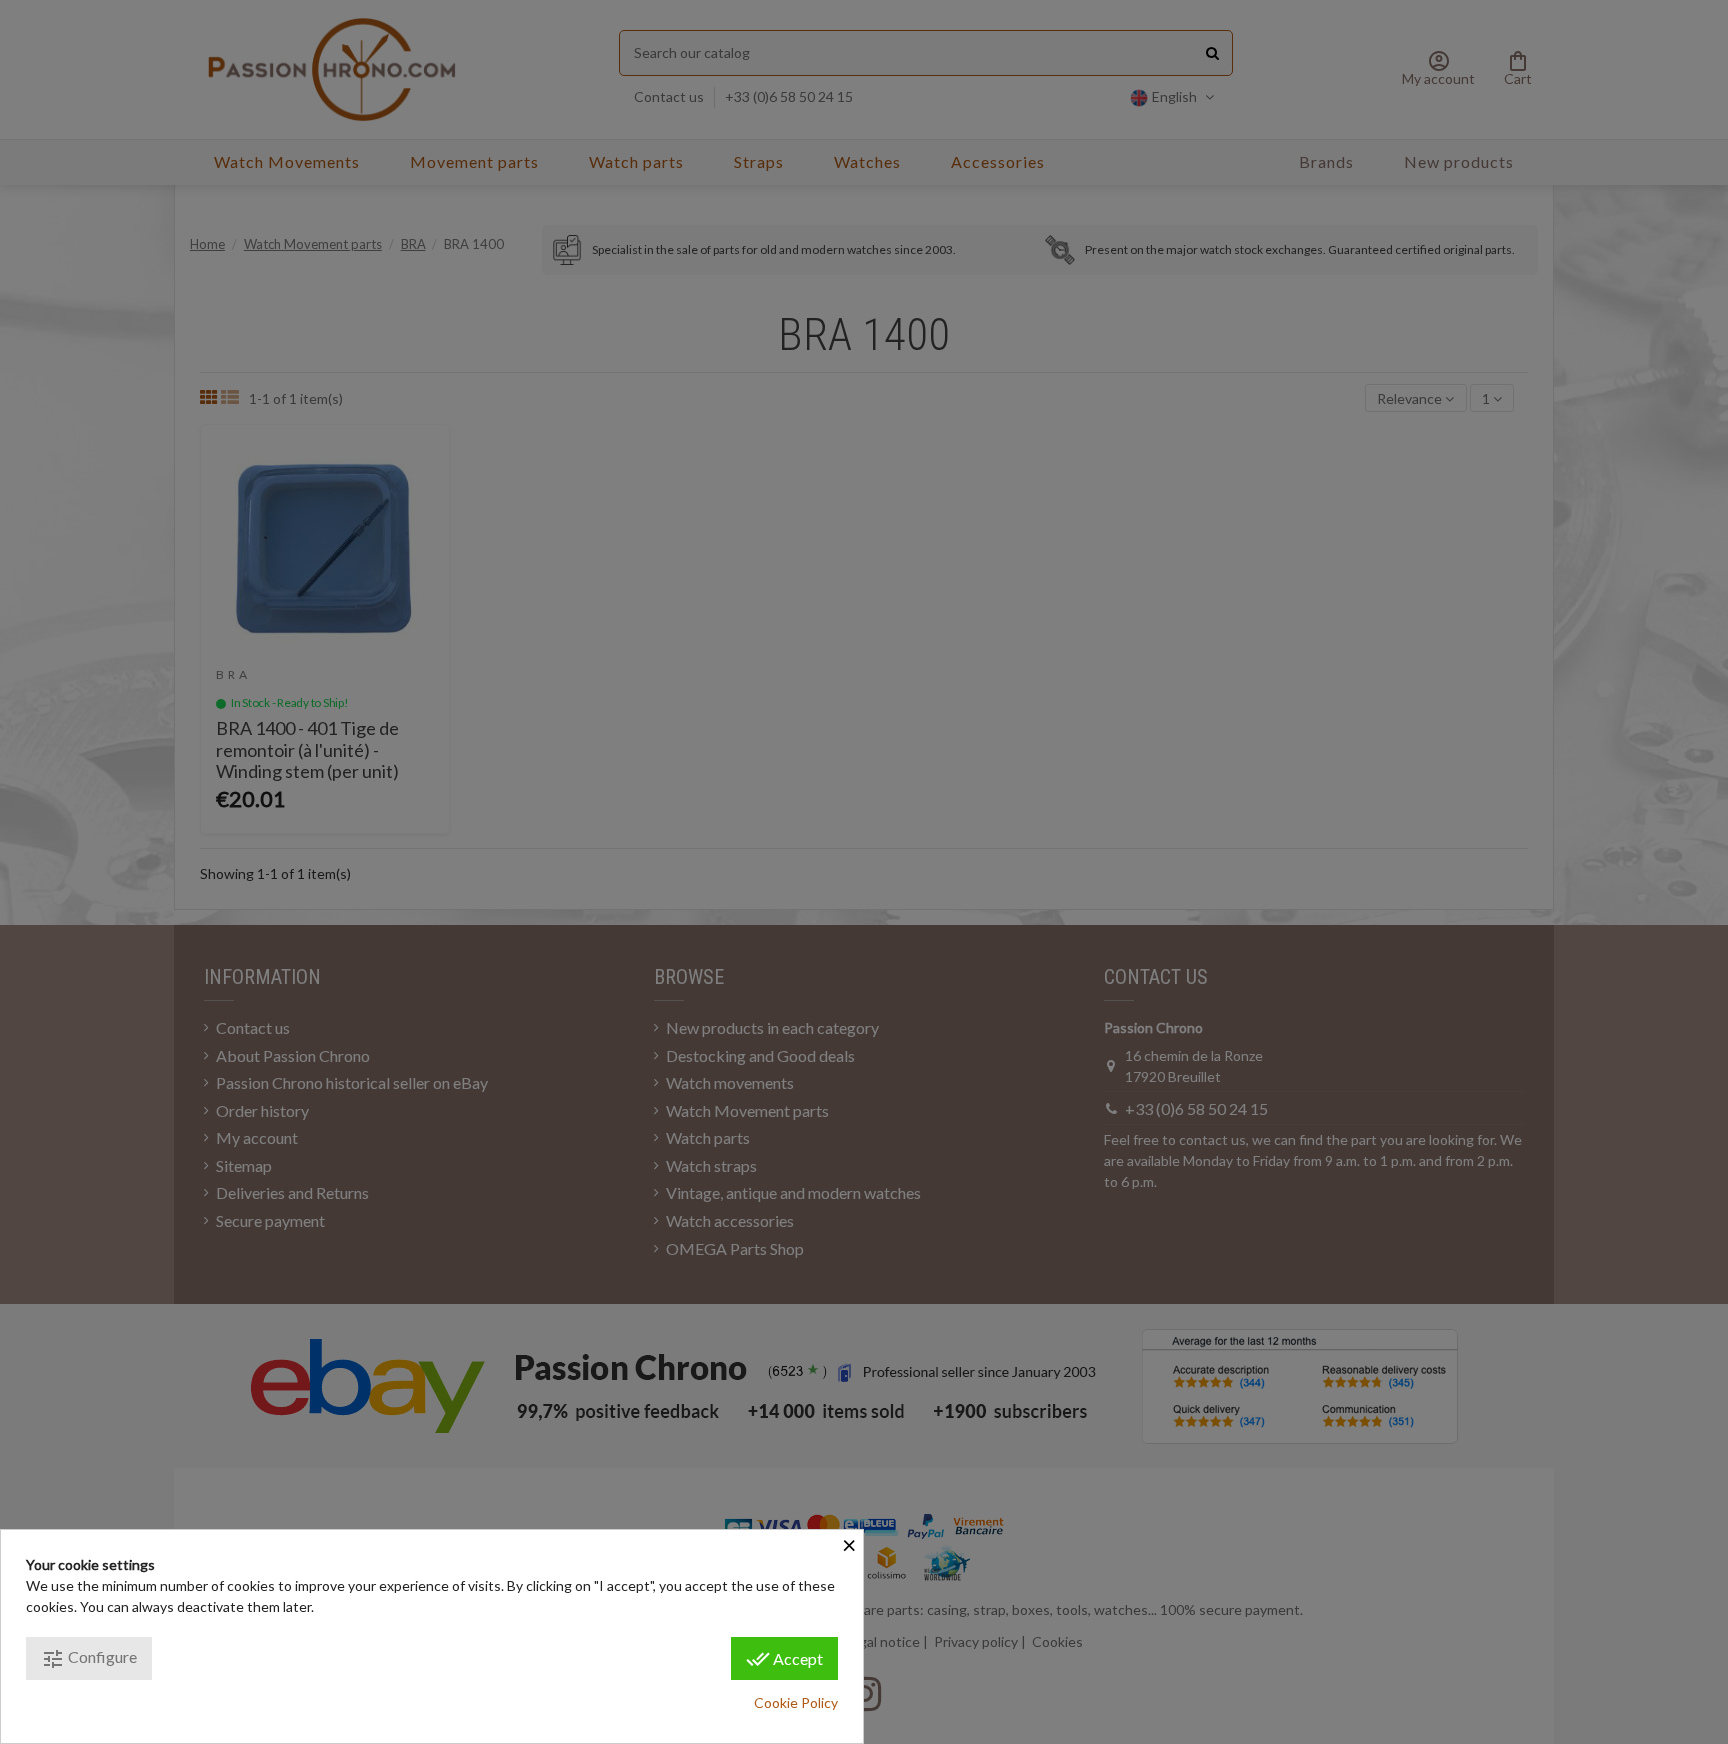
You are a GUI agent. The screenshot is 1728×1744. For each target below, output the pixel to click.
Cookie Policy (796, 1702)
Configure (89, 1659)
